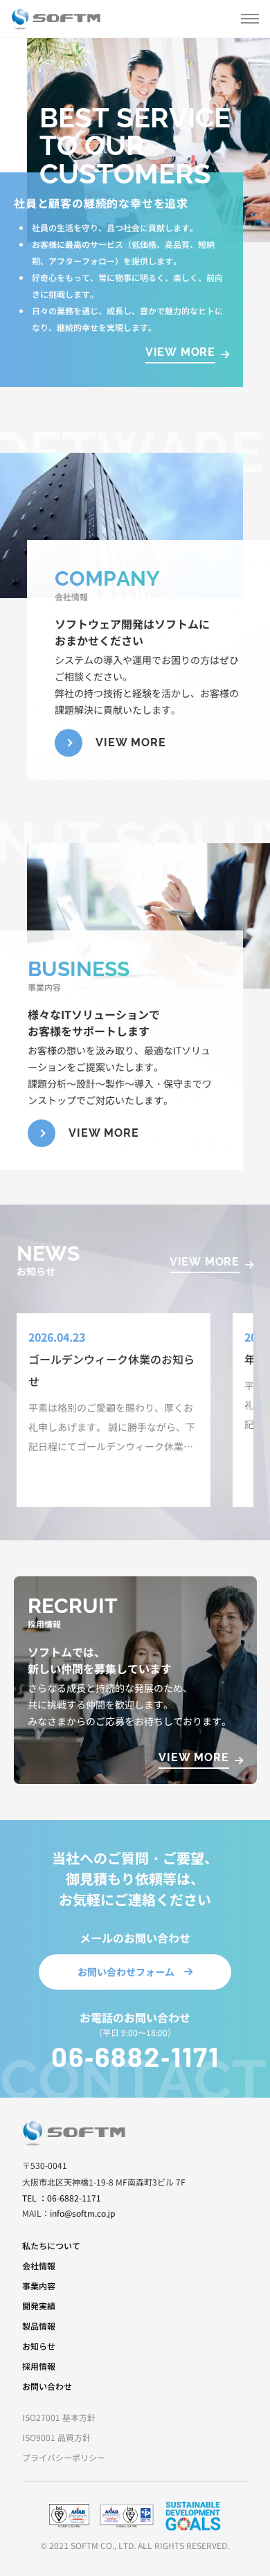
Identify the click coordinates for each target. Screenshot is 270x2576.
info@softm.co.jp (82, 2213)
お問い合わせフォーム (126, 1972)
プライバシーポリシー (64, 2457)
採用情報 (39, 2366)
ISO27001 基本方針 (59, 2417)
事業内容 (39, 2286)
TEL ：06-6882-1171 (62, 2198)
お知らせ (39, 2346)
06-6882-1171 (135, 2056)
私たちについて (51, 2245)
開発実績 (39, 2306)
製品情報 (39, 2326)
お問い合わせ (47, 2386)
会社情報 (39, 2266)
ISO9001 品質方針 (56, 2437)
